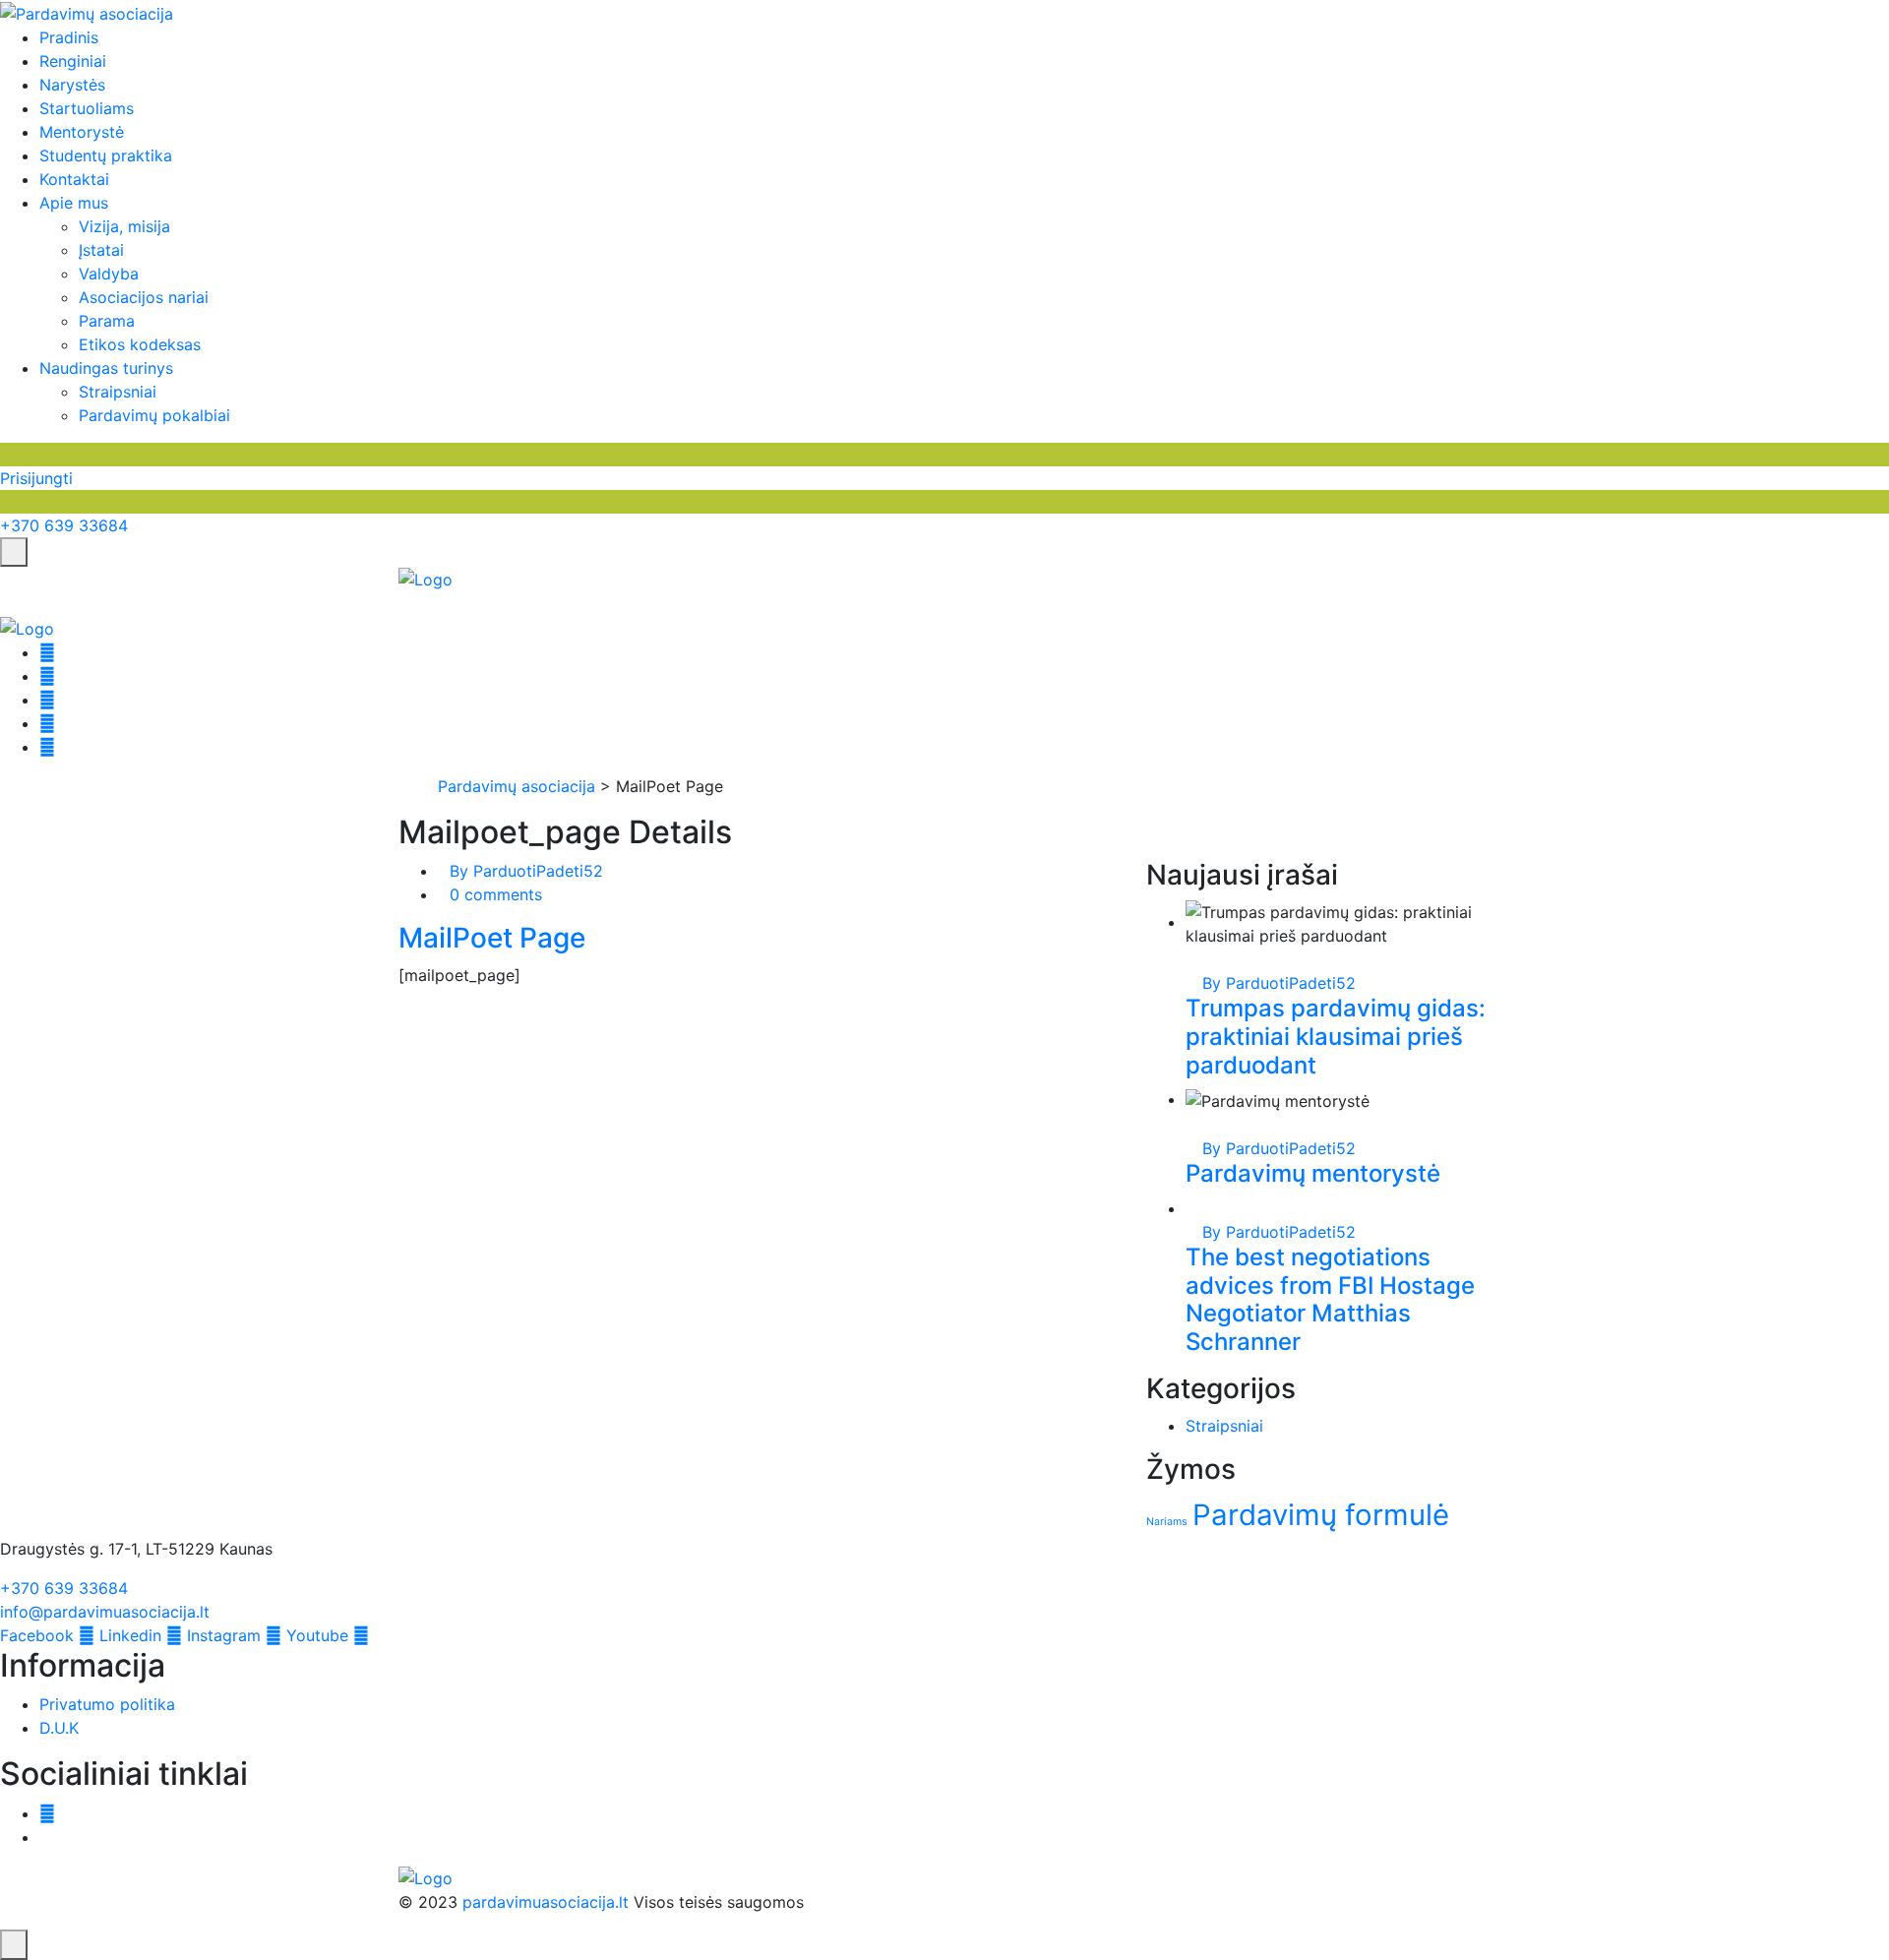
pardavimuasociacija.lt (546, 1902)
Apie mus (74, 203)
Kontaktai (74, 179)
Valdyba (109, 274)
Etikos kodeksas (140, 344)
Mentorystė (82, 132)
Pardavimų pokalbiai (154, 415)
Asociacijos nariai (144, 297)
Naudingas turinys (106, 368)
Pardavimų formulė (1321, 1515)
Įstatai (101, 250)
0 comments (496, 894)
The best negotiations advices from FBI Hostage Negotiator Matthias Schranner (1330, 1299)
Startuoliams (87, 108)
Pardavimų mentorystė (1313, 1173)
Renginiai (73, 61)
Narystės (72, 85)
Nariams (1167, 1522)
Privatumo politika (107, 1704)
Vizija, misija (124, 226)
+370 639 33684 (64, 525)
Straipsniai (118, 392)
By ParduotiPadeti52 (526, 871)
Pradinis (69, 37)
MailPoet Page (492, 938)
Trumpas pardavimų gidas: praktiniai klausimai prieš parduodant (1336, 1037)
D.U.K (59, 1728)
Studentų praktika (106, 155)
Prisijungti (36, 478)
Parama (107, 321)
